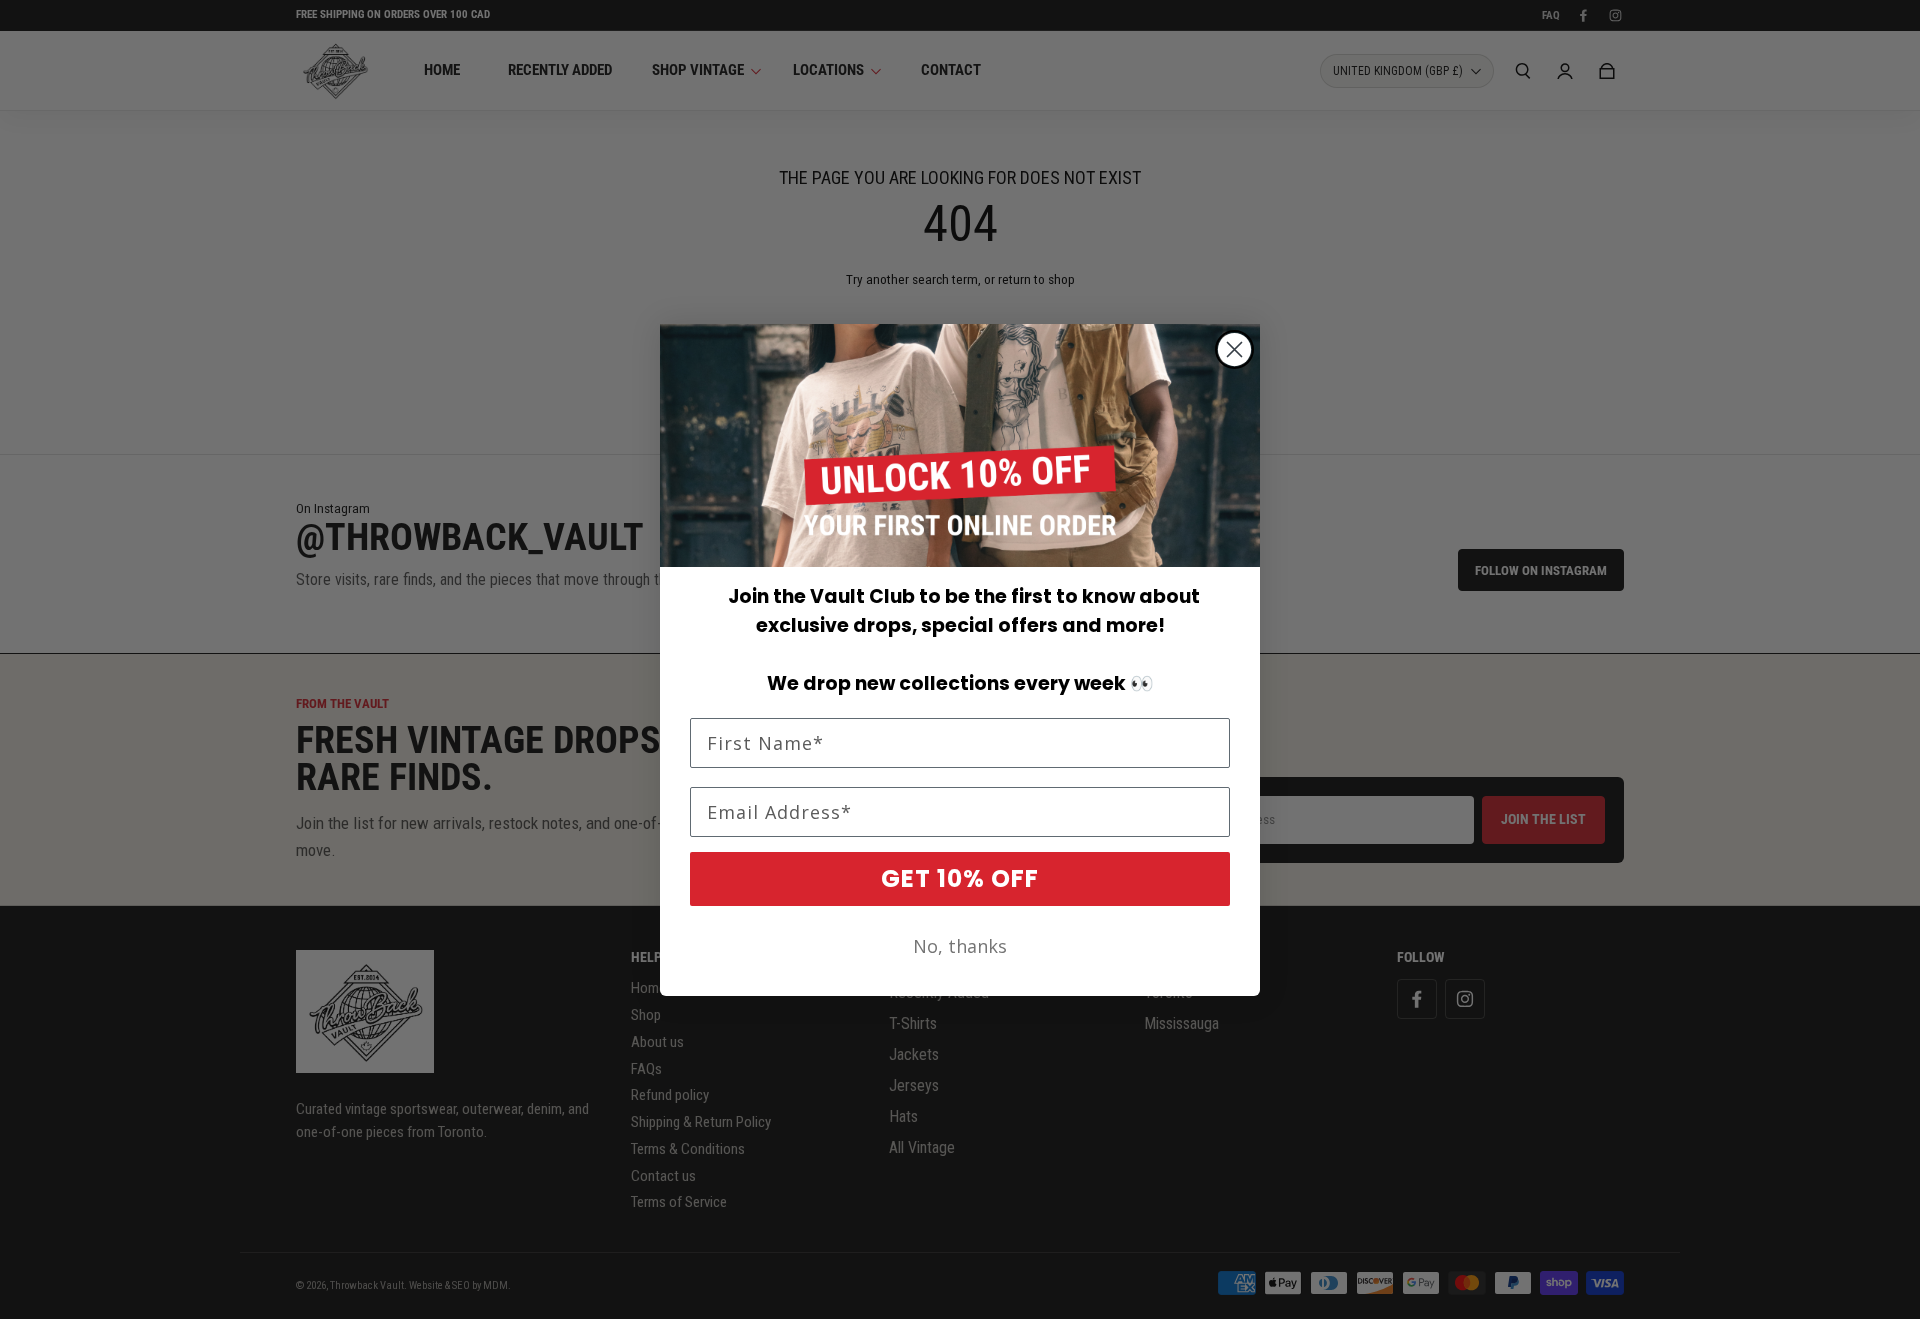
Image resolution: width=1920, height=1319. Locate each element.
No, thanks (960, 946)
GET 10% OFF (960, 878)
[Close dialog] (1234, 349)
